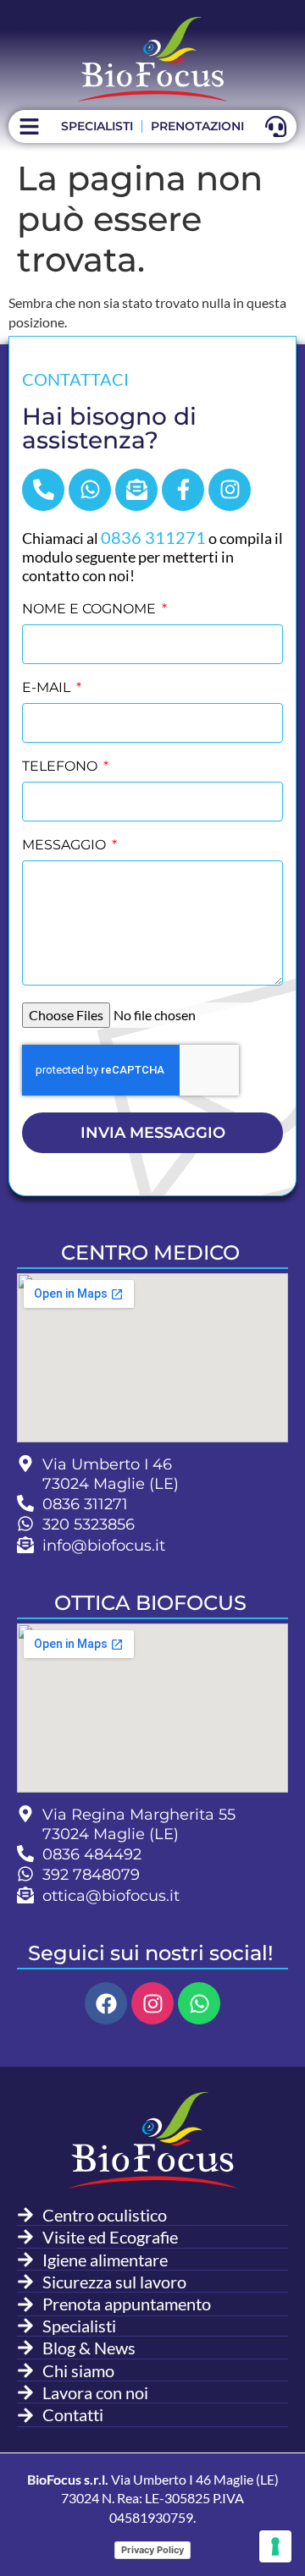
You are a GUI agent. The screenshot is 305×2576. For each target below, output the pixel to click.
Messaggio (66, 846)
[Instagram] (230, 490)
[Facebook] (106, 2003)
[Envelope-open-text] (136, 490)
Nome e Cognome (91, 610)
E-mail (48, 688)
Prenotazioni (197, 126)
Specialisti (97, 126)
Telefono (61, 767)
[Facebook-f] (183, 490)
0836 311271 (153, 537)
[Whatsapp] (90, 490)
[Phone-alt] (43, 490)
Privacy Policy (152, 2550)
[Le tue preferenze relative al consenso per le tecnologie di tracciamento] (275, 2546)
